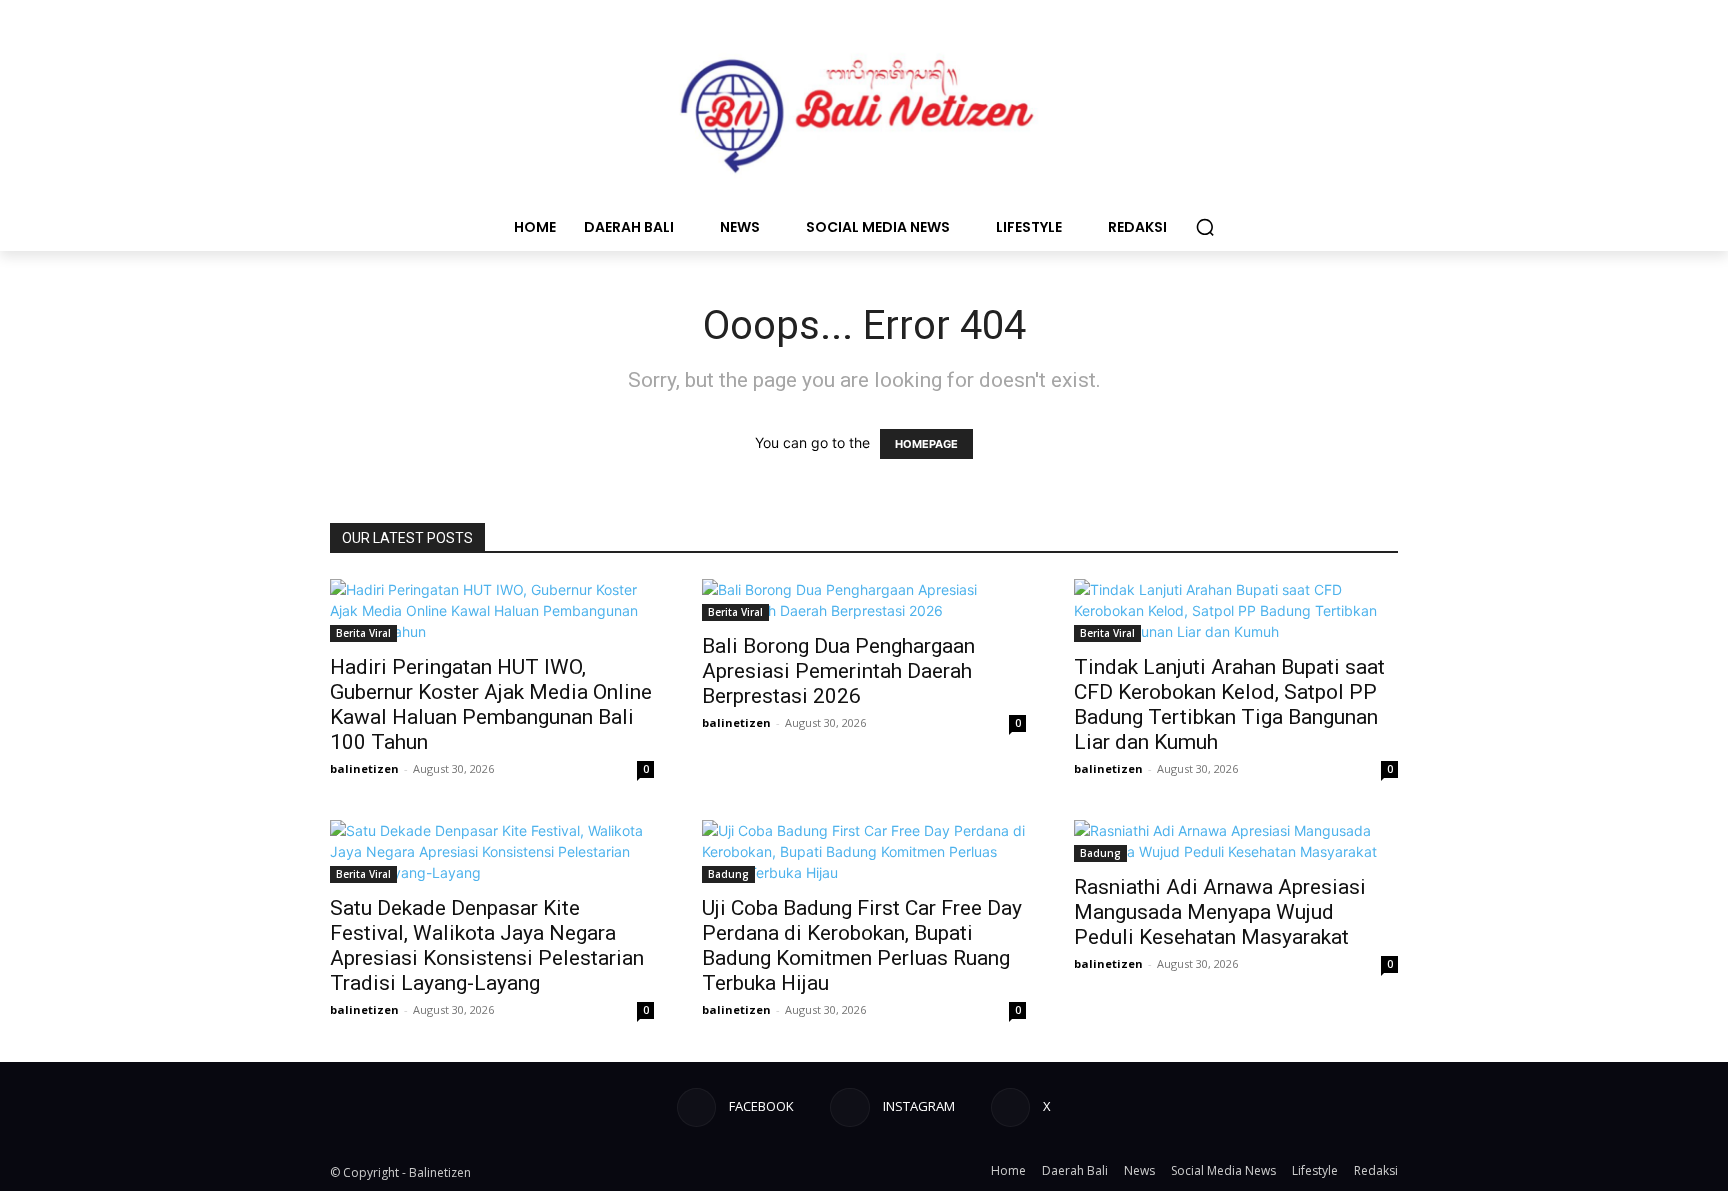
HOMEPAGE (926, 444)
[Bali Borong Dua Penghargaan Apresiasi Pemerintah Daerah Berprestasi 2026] (864, 600)
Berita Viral (363, 633)
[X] (1010, 1107)
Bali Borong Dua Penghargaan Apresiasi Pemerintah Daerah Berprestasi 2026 (838, 671)
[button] (1205, 227)
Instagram (919, 1106)
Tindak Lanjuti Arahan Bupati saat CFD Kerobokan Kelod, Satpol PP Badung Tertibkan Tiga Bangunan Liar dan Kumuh (1229, 704)
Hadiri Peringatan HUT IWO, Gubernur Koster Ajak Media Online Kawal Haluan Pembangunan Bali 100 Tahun (491, 704)
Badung (728, 874)
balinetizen (364, 768)
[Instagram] (849, 1107)
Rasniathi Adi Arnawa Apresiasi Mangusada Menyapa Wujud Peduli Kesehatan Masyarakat (1220, 912)
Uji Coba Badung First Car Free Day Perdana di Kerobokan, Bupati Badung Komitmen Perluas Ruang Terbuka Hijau (862, 945)
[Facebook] (696, 1107)
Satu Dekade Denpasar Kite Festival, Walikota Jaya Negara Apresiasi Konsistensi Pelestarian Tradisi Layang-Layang (487, 945)
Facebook (761, 1106)
